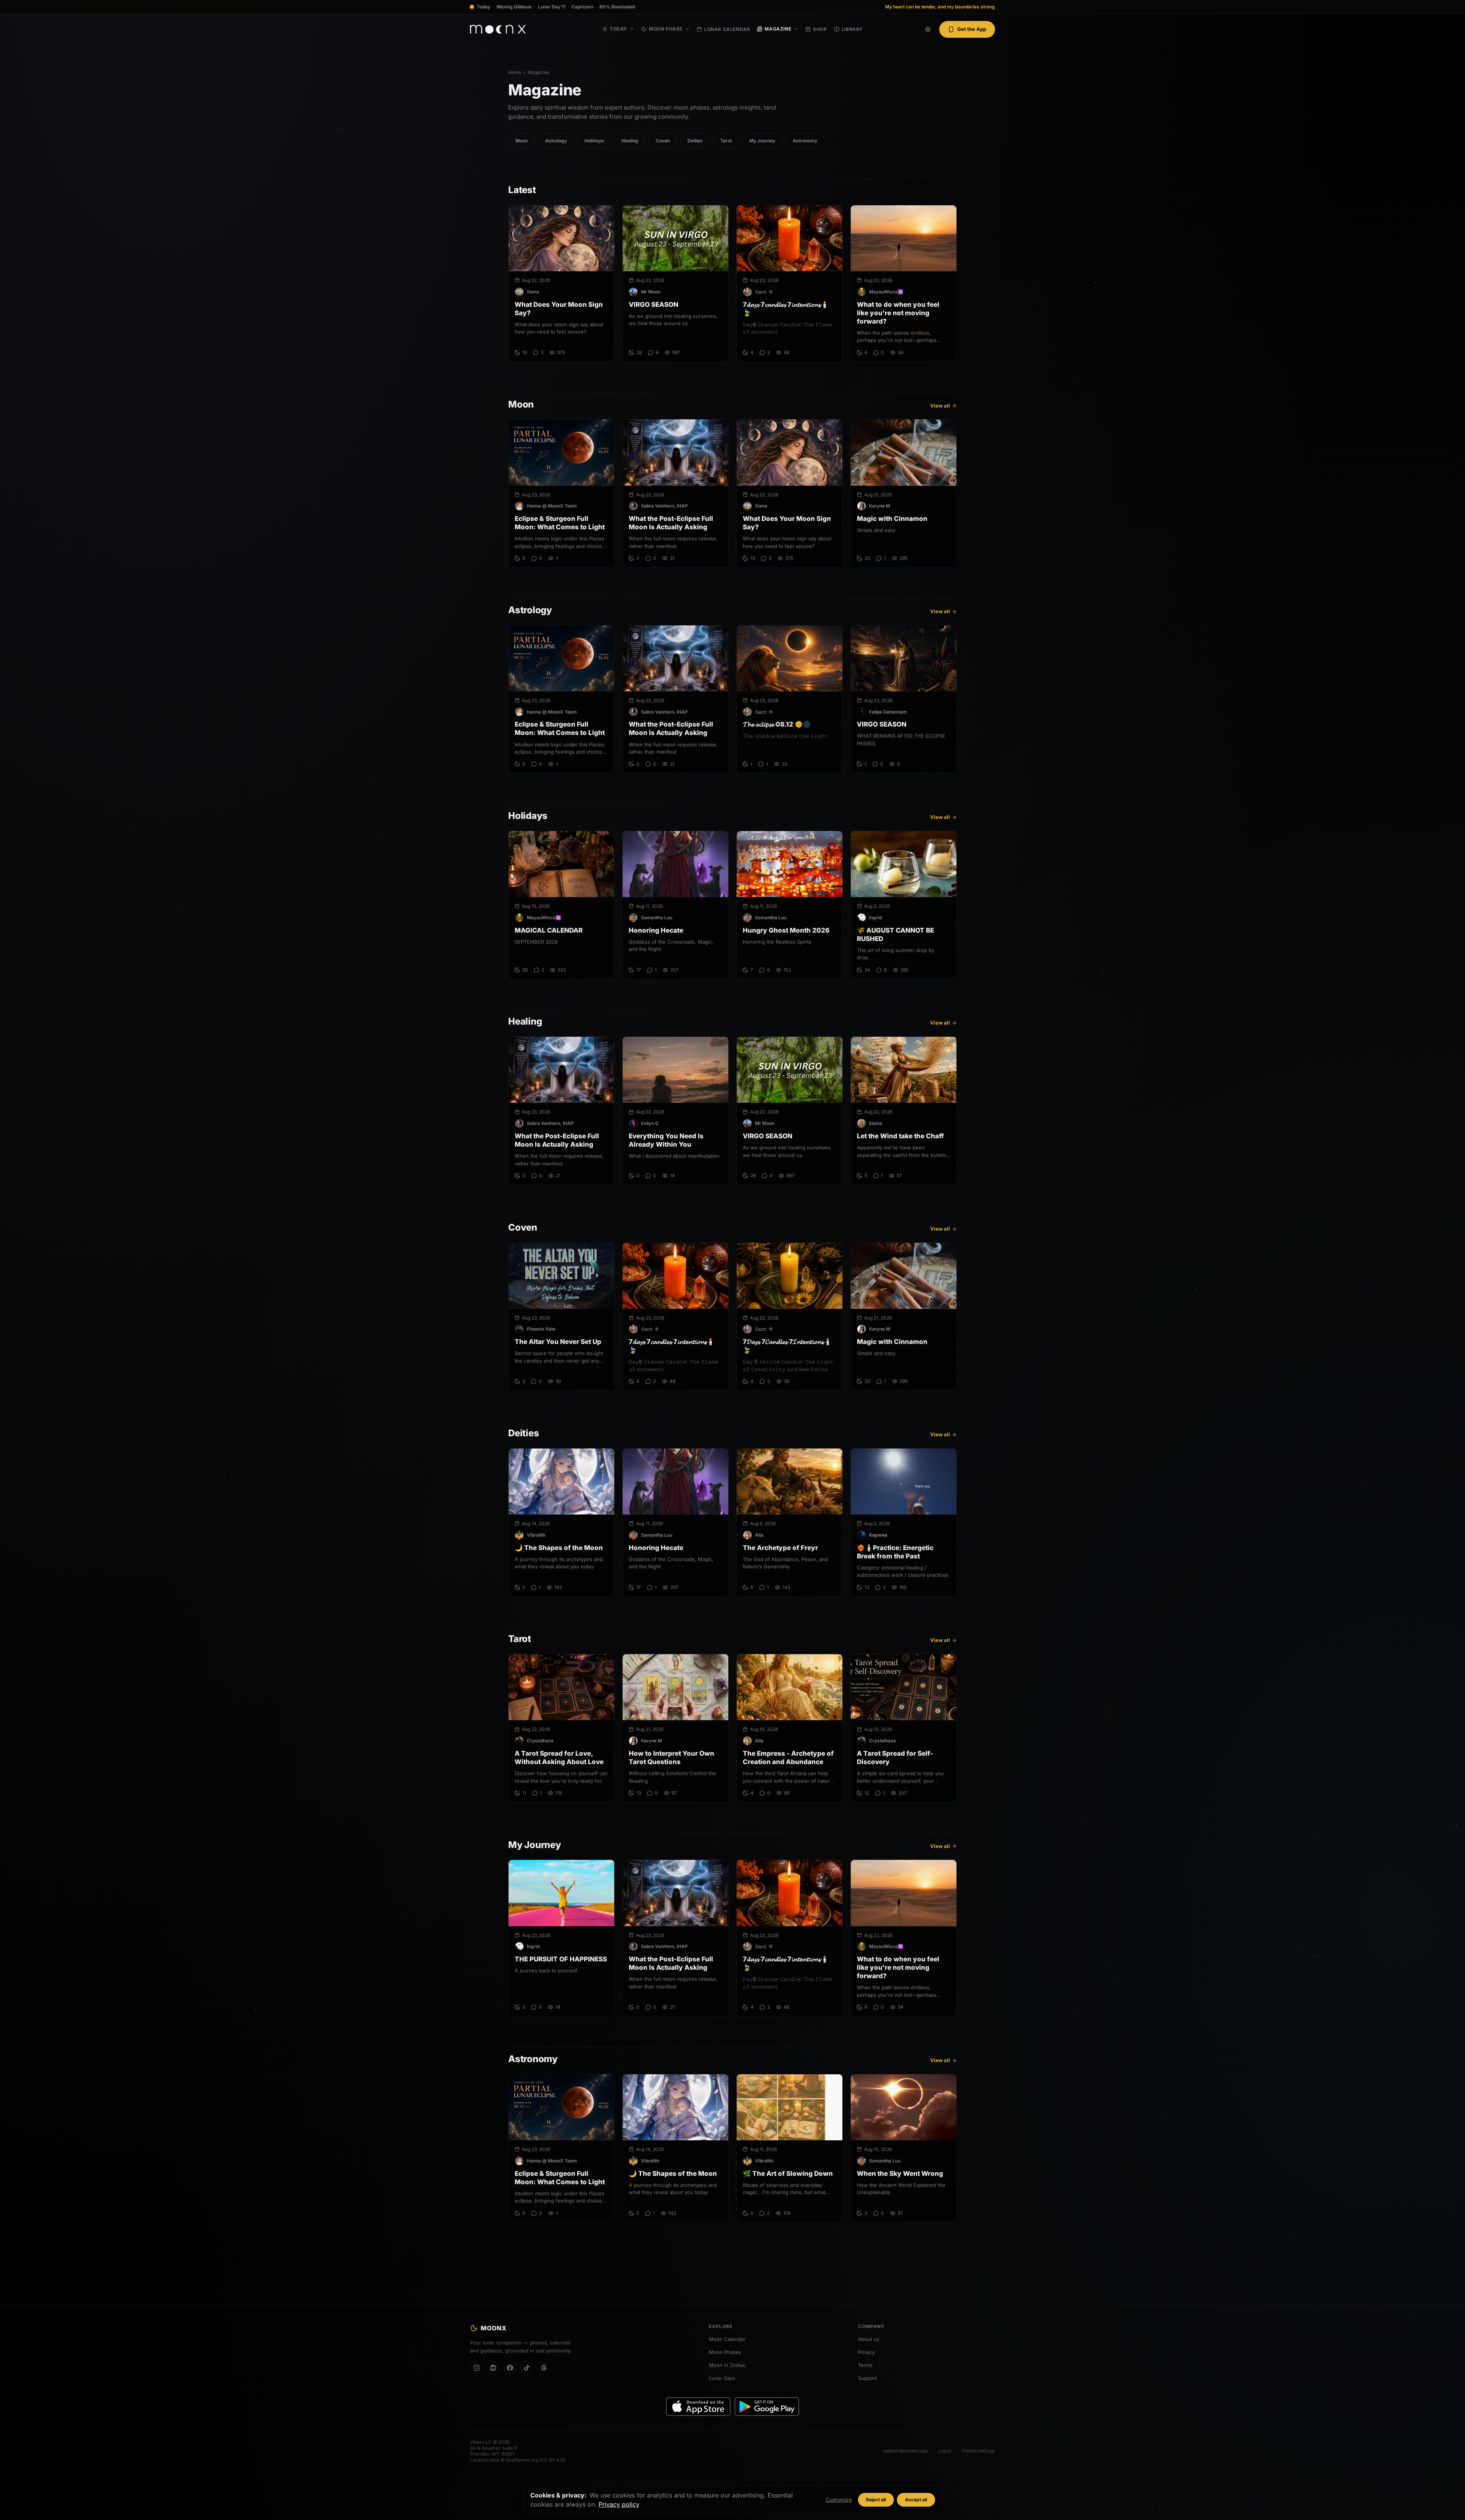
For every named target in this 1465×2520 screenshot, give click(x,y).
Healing (630, 141)
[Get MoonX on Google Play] (767, 2407)
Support (867, 2378)
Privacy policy (619, 2504)
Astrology (556, 141)
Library (852, 29)
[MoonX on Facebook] (510, 2368)
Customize (839, 2500)
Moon (522, 141)
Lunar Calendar (727, 29)
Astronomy (805, 141)
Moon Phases (725, 2352)
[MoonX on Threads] (544, 2368)
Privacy (866, 2352)
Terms (865, 2365)
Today (618, 29)
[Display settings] (928, 29)
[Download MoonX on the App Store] (698, 2407)
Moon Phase (666, 29)
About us (869, 2339)
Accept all (916, 2500)
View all (940, 406)
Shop (820, 29)
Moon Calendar (727, 2339)
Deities (695, 141)
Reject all (876, 2500)
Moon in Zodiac (727, 2365)
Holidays (594, 141)
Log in (945, 2451)
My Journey (762, 141)
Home (515, 72)
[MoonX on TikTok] (527, 2368)
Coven (663, 141)
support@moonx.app (906, 2451)
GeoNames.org (522, 2460)
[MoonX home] (498, 29)
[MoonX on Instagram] (477, 2368)
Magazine (778, 29)
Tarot (726, 141)
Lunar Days (722, 2378)
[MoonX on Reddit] (493, 2368)
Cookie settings (978, 2451)
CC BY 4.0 (552, 2460)
